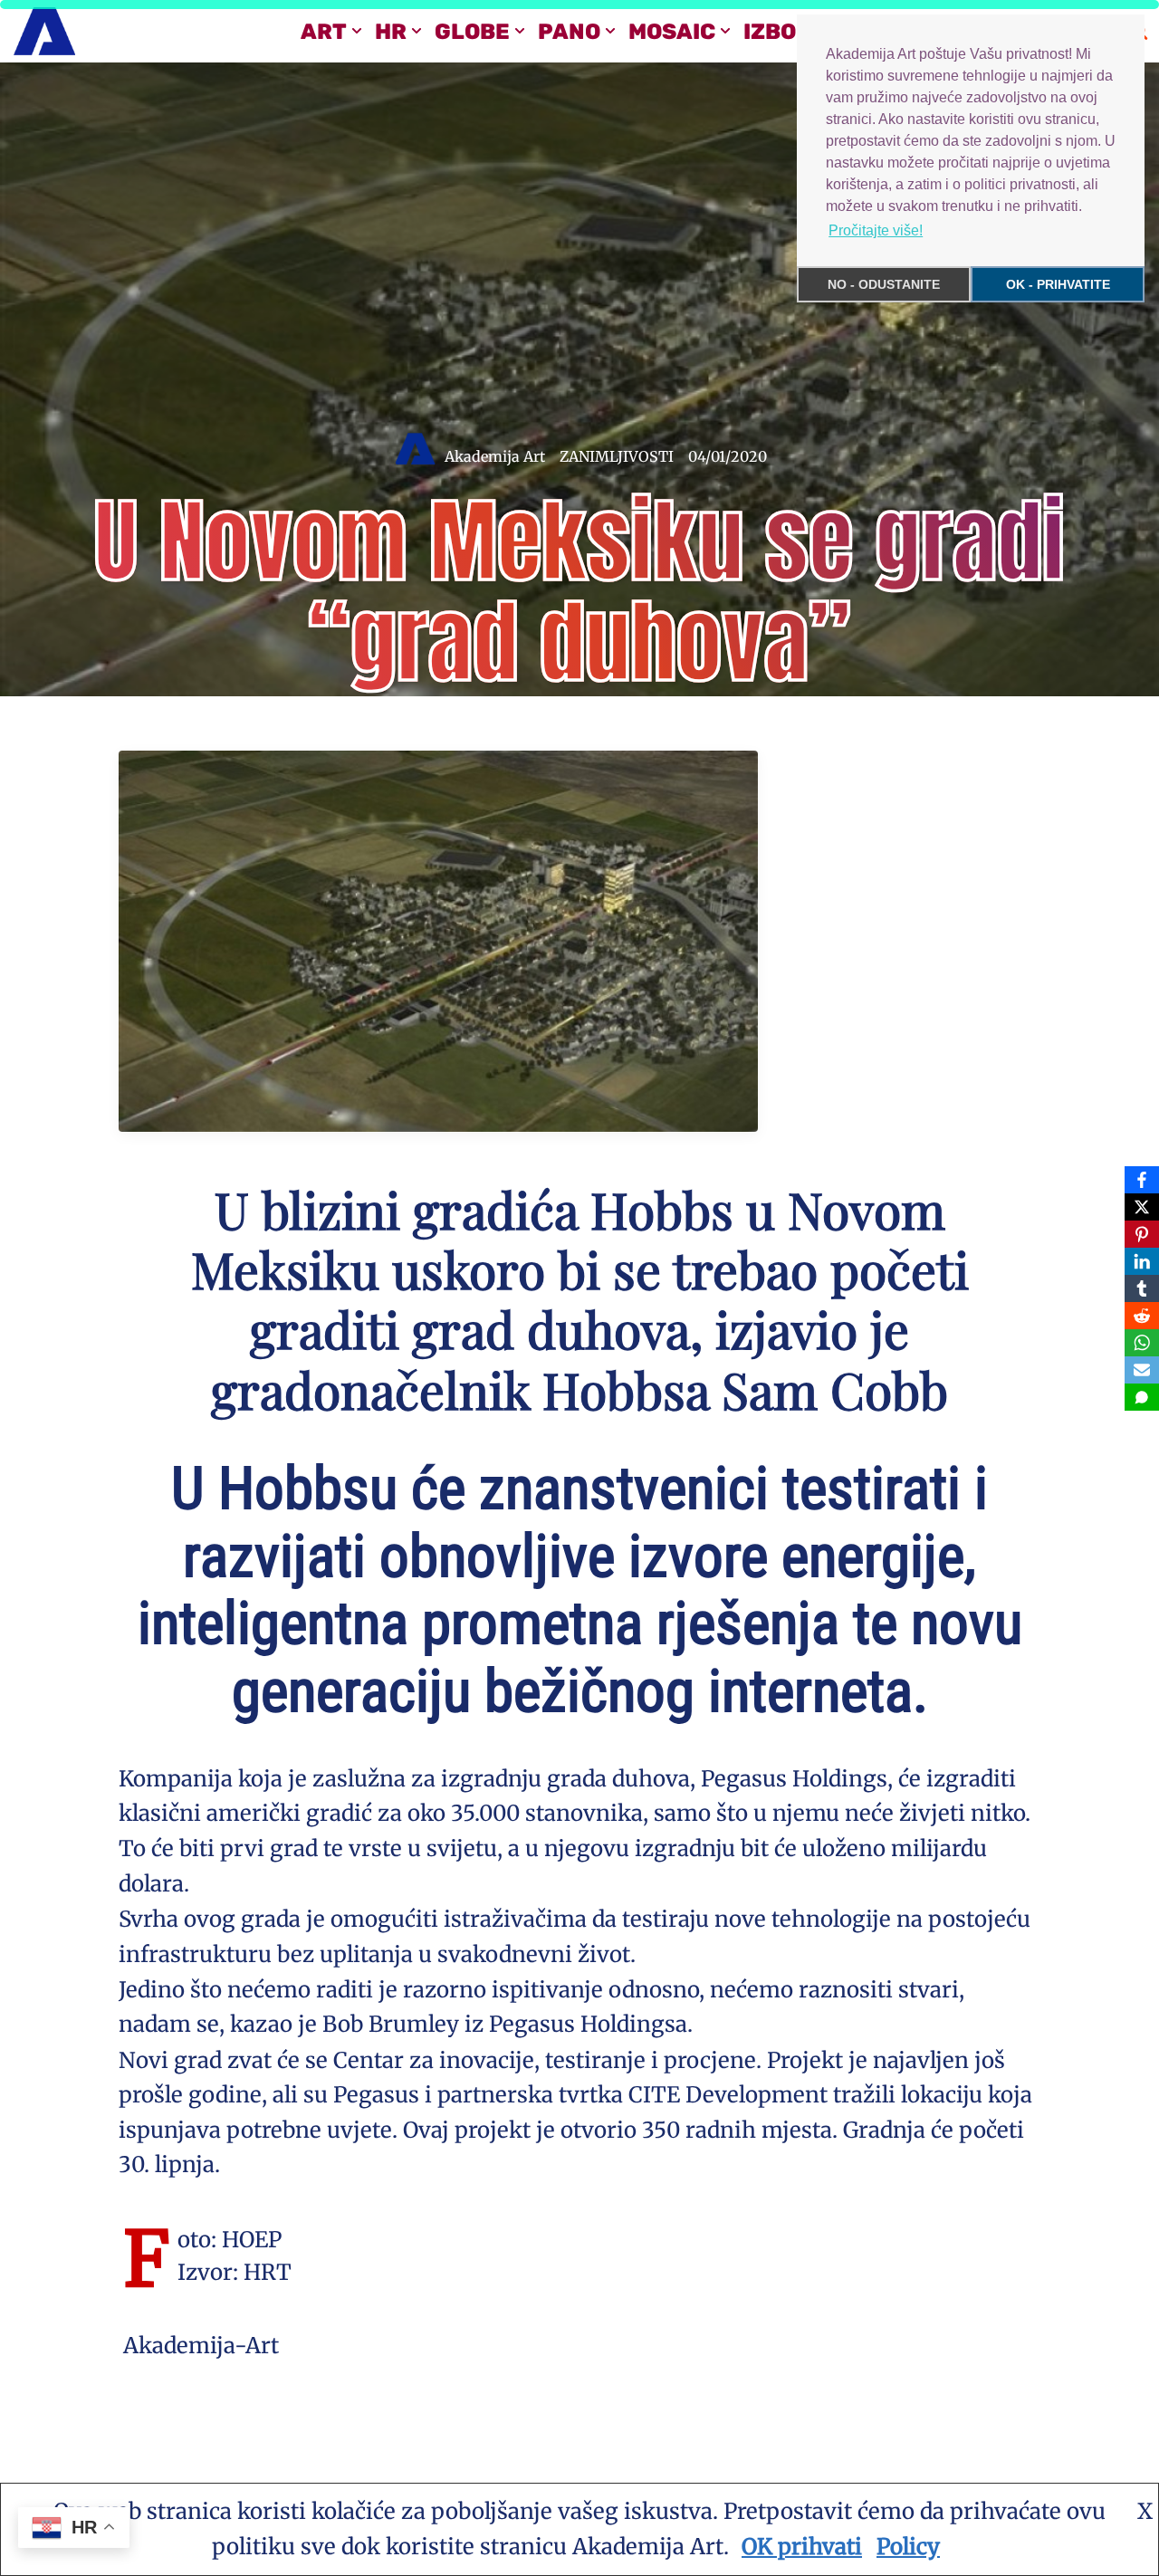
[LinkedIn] (1142, 1261)
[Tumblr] (1142, 1288)
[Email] (1142, 1370)
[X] (1142, 1207)
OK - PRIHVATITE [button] (1058, 284)
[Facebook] (1142, 1180)
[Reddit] (1142, 1316)
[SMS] (1142, 1397)
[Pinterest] (1142, 1234)
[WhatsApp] (1142, 1343)
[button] (357, 31)
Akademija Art (495, 456)
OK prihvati (802, 2547)
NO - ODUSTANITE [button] (884, 284)
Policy (908, 2547)
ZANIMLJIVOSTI (617, 456)
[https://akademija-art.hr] (44, 31)
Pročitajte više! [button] (876, 230)
